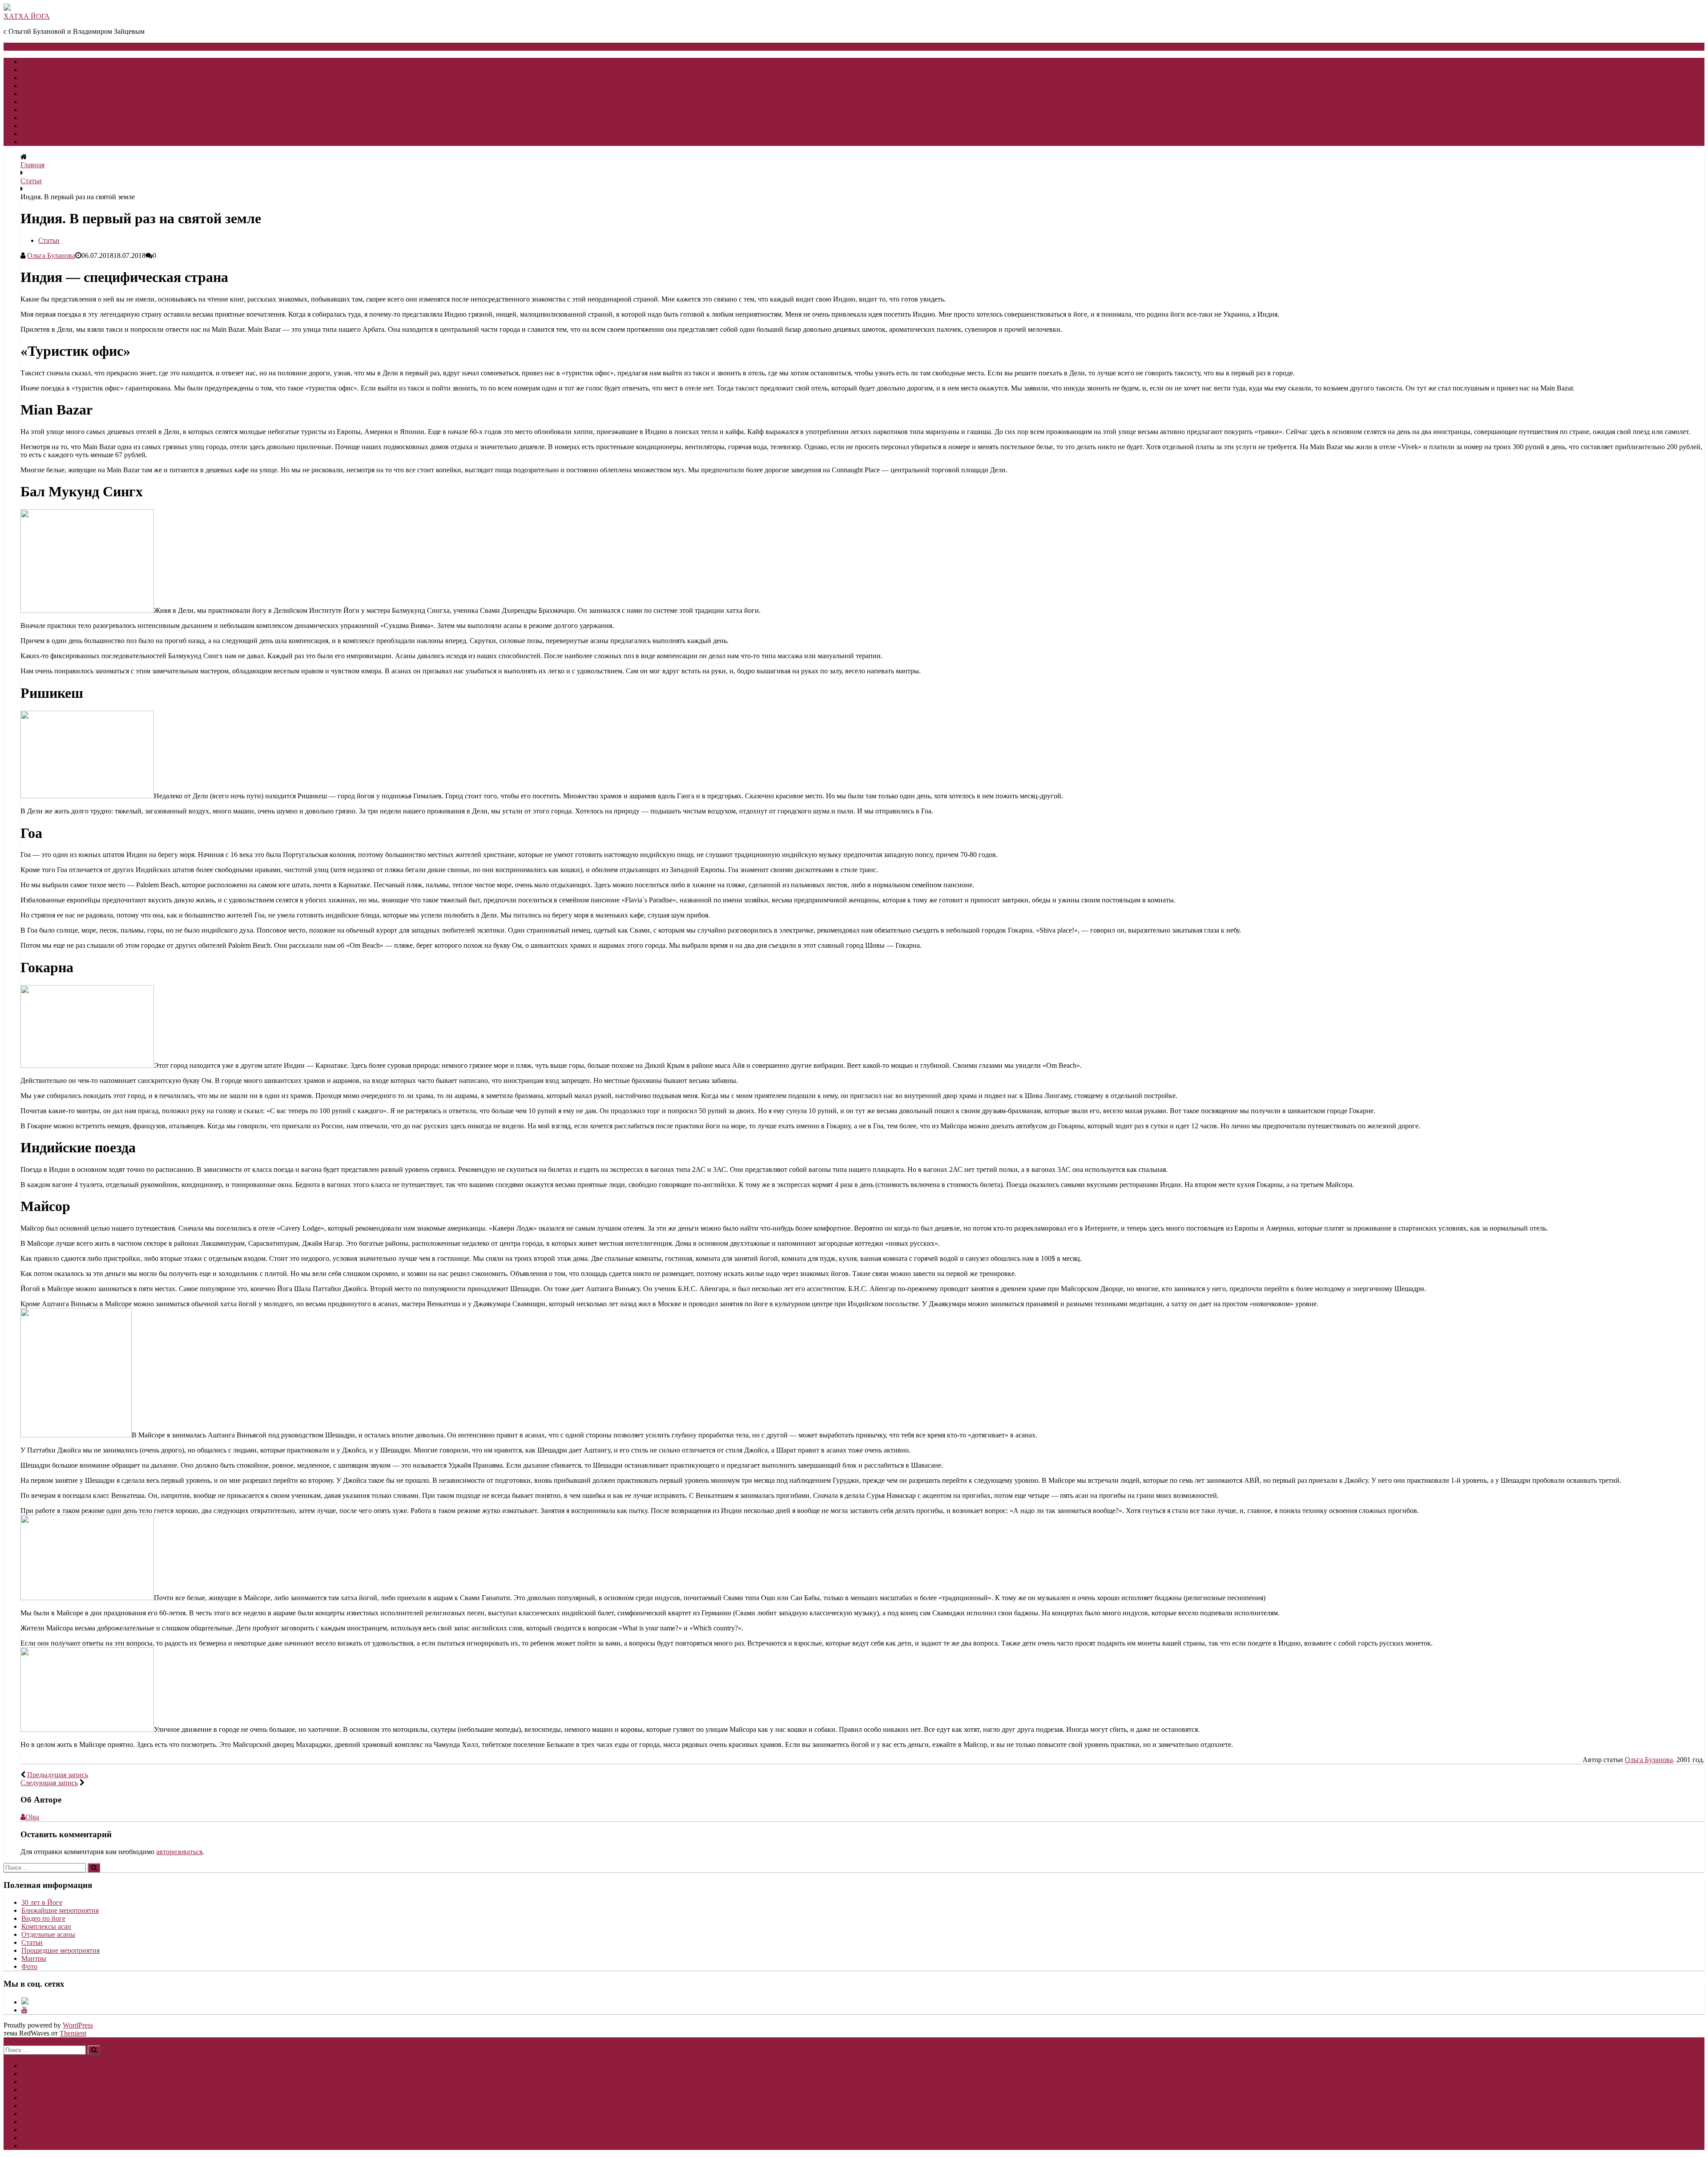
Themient (73, 2033)
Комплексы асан (46, 1926)
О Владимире (42, 78)
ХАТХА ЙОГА (27, 16)
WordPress (78, 2025)
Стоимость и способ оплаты (64, 110)
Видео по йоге (43, 118)
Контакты (36, 126)
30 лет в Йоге (42, 86)
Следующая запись (49, 1783)
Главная (33, 62)
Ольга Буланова (51, 256)
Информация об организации (66, 134)
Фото (29, 1966)
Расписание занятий (52, 94)
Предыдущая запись (58, 1775)
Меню (26, 46)
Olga (32, 1817)
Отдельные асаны (48, 1934)
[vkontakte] (25, 2002)
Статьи (31, 181)
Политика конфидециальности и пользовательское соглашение (117, 142)
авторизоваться (179, 1852)
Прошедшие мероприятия (60, 1950)
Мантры (34, 1958)
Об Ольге (36, 70)
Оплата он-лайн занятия (58, 102)
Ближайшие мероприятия (60, 1910)
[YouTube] (24, 2010)
